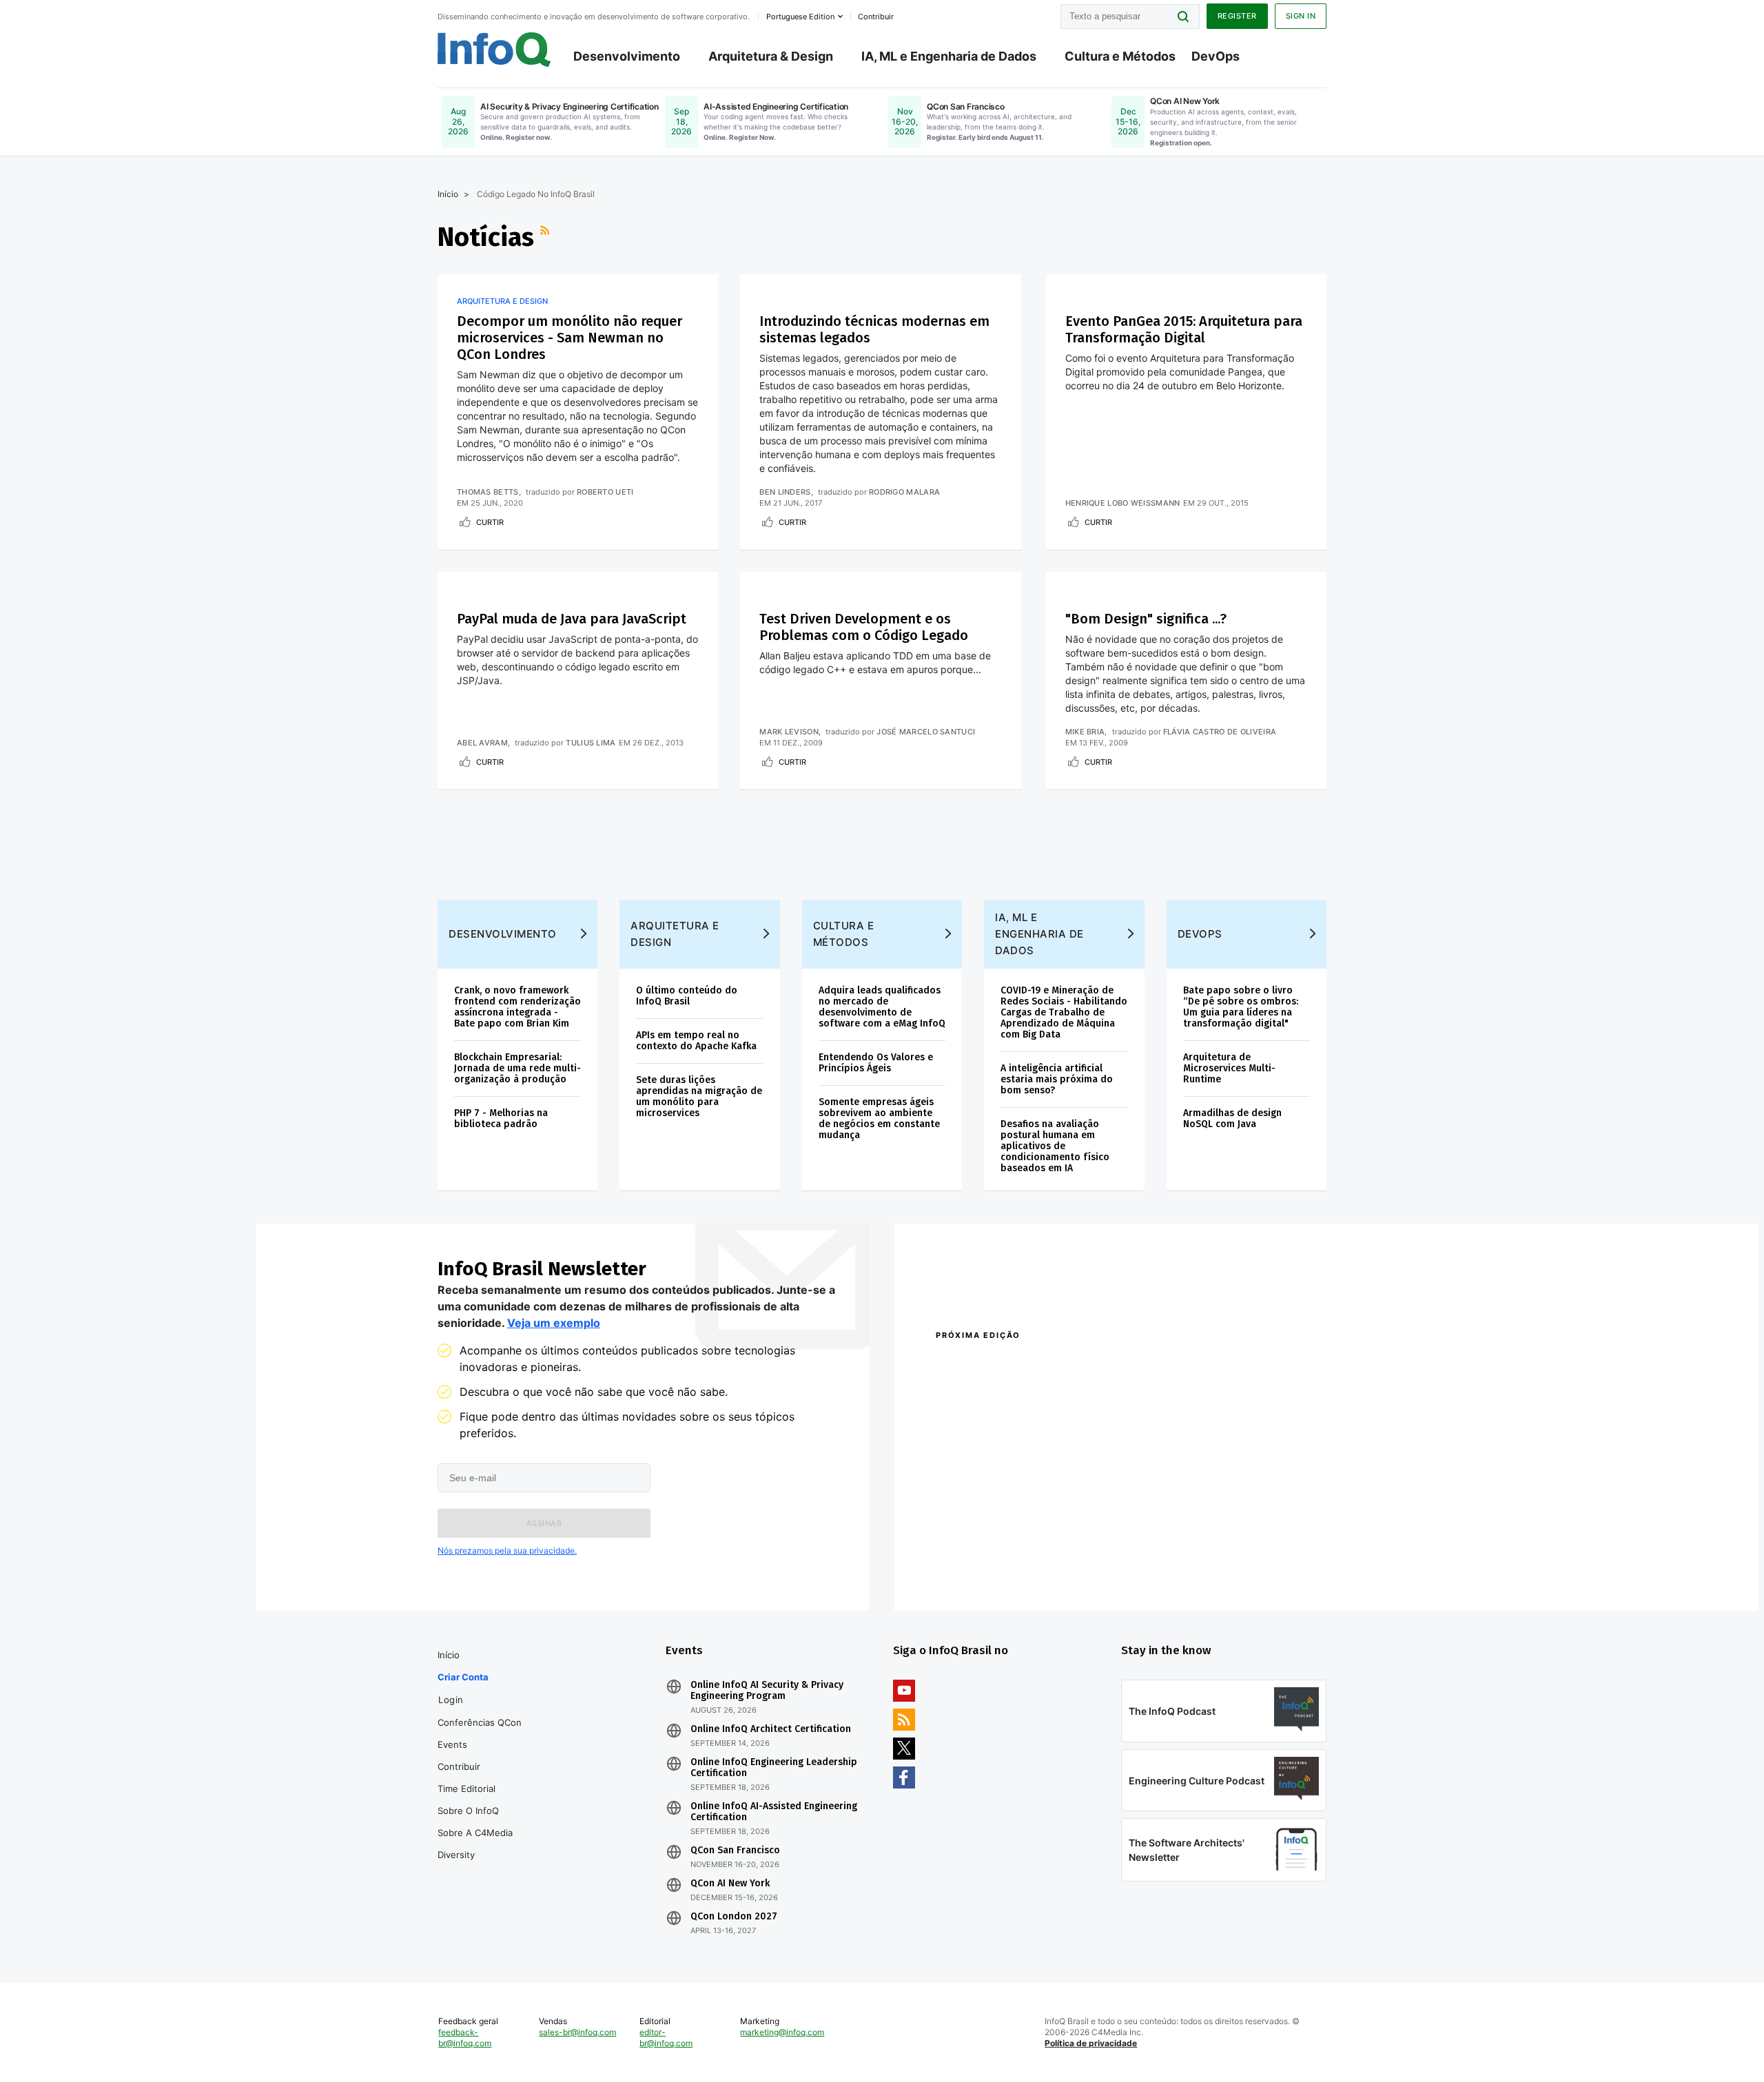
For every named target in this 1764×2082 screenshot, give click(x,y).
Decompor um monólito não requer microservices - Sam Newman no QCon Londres (570, 338)
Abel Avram (482, 743)
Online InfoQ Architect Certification (771, 1729)
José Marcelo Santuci (926, 732)
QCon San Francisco (735, 1851)
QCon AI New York (730, 1884)
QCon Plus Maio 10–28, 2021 (994, 1568)
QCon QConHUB (1032, 1365)
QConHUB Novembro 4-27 (989, 1550)
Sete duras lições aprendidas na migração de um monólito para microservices (699, 1096)
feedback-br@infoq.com (465, 2038)
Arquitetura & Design (771, 56)
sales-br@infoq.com (577, 2032)
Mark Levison (789, 732)
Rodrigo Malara (904, 492)
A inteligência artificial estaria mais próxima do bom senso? (1057, 1079)
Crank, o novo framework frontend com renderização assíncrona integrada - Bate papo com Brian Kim (517, 1007)
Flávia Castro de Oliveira (1220, 732)
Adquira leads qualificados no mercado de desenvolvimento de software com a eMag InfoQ (882, 1007)
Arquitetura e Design (502, 301)
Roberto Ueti (605, 492)
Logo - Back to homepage (494, 50)
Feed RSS (546, 237)
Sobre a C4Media (475, 1833)
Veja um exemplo (554, 1323)
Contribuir (459, 1766)
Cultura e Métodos (1120, 56)
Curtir (490, 522)
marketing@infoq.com (782, 2032)
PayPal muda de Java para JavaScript (572, 619)
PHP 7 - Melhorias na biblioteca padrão (501, 1119)
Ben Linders (785, 492)
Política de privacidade (1091, 2043)
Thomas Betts (488, 492)
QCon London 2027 (734, 1917)
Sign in (1301, 16)
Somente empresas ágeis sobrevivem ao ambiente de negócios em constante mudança (879, 1119)
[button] (544, 1523)
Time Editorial (466, 1789)
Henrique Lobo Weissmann (1123, 503)
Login (451, 1700)
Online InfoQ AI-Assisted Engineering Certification (774, 1812)
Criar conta (463, 1677)
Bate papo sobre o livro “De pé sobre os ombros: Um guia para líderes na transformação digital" (1241, 1007)
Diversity (456, 1855)
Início (448, 194)
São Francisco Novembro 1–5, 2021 (1192, 1568)
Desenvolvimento (627, 56)
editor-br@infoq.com (666, 2038)
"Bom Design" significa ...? (1146, 619)
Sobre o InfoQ (468, 1811)
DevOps (1216, 56)
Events (452, 1744)
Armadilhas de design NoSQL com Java (1232, 1119)
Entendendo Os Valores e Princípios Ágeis (876, 1063)
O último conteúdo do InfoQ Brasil (687, 996)
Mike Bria (1085, 732)
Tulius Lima (591, 743)
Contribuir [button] (876, 17)
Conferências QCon (480, 1722)
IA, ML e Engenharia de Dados (949, 56)
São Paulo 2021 (1147, 1550)
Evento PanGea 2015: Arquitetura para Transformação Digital (1184, 329)
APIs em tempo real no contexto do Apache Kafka (696, 1041)
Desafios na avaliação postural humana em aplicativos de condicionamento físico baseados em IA (1055, 1146)
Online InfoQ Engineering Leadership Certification (774, 1768)
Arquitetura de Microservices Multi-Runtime (1229, 1068)
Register (1237, 16)
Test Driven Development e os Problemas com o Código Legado (864, 627)
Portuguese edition (800, 17)
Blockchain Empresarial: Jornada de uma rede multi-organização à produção (517, 1068)
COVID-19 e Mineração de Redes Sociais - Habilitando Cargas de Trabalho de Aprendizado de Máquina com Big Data (1064, 1012)
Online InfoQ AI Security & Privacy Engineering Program (767, 1691)
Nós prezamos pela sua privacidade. (507, 1550)
